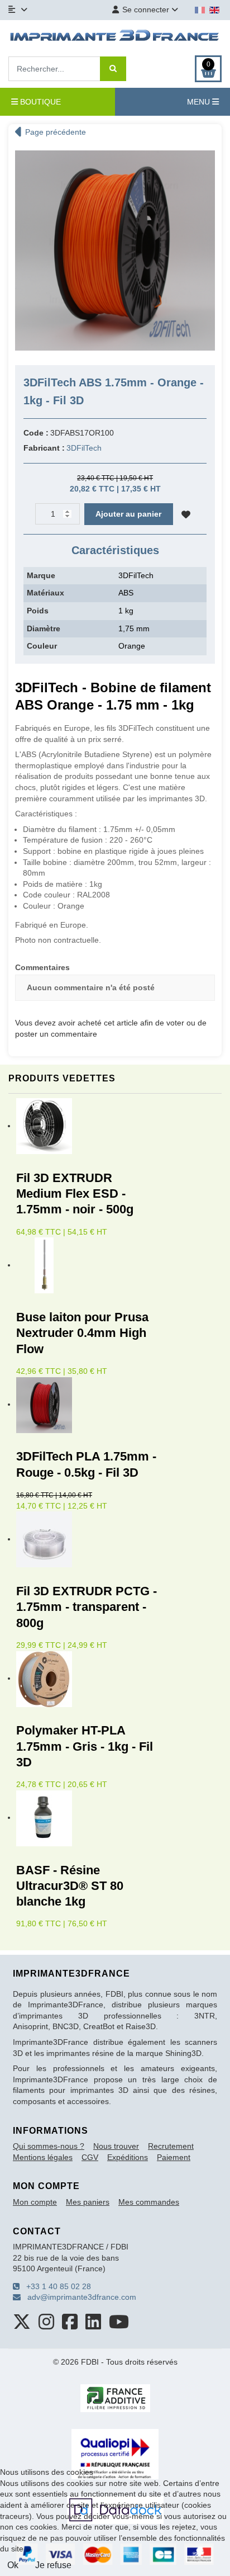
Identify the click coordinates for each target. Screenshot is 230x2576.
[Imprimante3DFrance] (115, 37)
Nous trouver (116, 2146)
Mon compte (35, 2202)
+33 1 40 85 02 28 (55, 2286)
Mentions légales (43, 2157)
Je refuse (53, 2565)
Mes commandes (149, 2202)
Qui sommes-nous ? (49, 2146)
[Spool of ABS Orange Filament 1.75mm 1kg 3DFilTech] (115, 250)
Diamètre (44, 628)
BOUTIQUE (39, 102)
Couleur (42, 646)
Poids (38, 611)
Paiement (174, 2157)
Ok (13, 2565)
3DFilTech (84, 448)
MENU (200, 102)
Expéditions (128, 2157)
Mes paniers (88, 2202)
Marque (41, 575)
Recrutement (171, 2146)
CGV (90, 2157)
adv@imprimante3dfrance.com (78, 2297)
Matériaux (45, 593)
